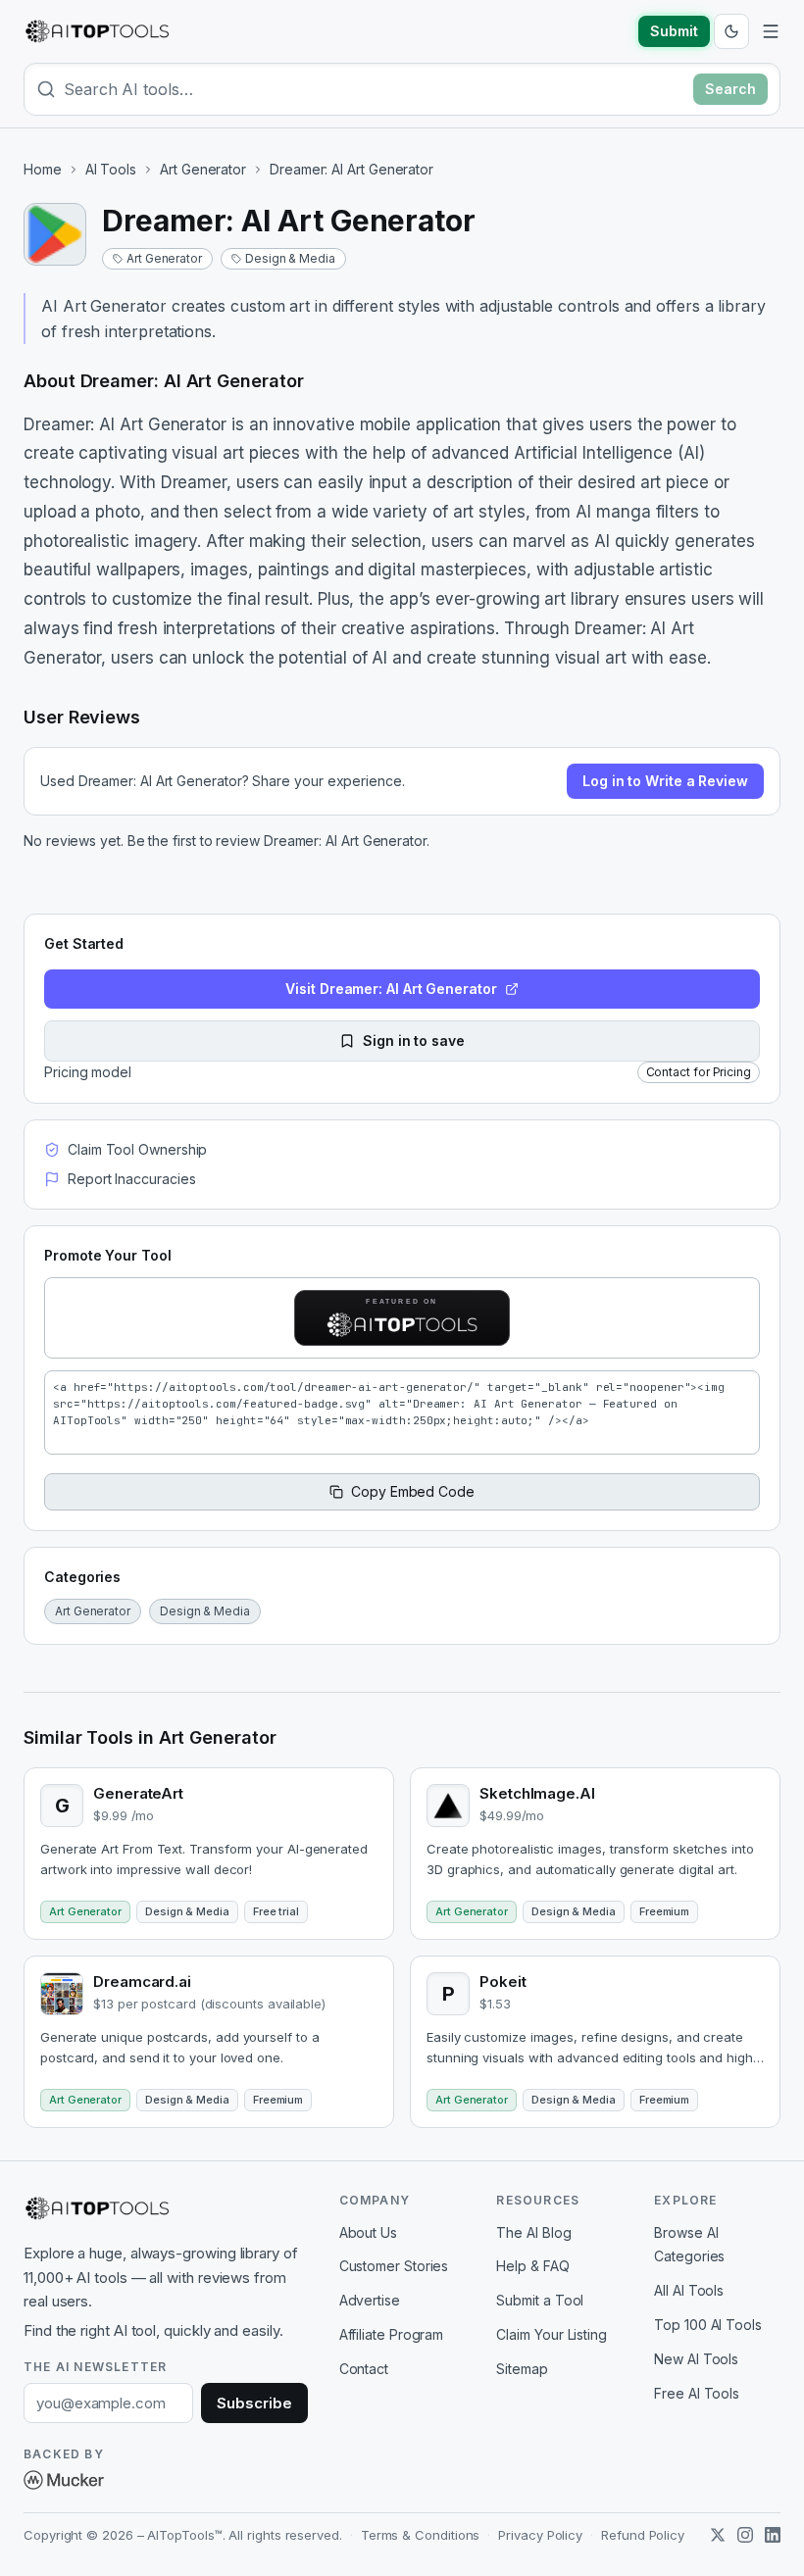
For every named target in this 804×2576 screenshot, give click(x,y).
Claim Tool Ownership (137, 1149)
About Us (368, 2232)
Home (43, 169)
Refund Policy (643, 2535)
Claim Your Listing (552, 2334)
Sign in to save (414, 1040)
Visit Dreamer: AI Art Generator (391, 989)
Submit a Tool (540, 2300)
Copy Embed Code (413, 1491)
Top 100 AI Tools (708, 2325)
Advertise (370, 2300)
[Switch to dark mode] (731, 31)
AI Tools (111, 169)
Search (730, 89)
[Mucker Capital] (64, 2480)
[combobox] (375, 89)
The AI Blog (533, 2232)
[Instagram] (745, 2535)
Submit (674, 31)
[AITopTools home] (97, 31)
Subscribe (254, 2403)
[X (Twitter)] (718, 2535)
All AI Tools (689, 2290)
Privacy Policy (540, 2535)
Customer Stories (394, 2266)
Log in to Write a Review (665, 781)
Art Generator (203, 169)
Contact (364, 2369)
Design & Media (290, 258)
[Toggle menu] (771, 31)
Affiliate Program (392, 2334)
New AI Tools (696, 2359)
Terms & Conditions (421, 2535)
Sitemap (522, 2369)
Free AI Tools (697, 2393)
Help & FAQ (532, 2266)
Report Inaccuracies (131, 1179)
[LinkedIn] (773, 2535)
